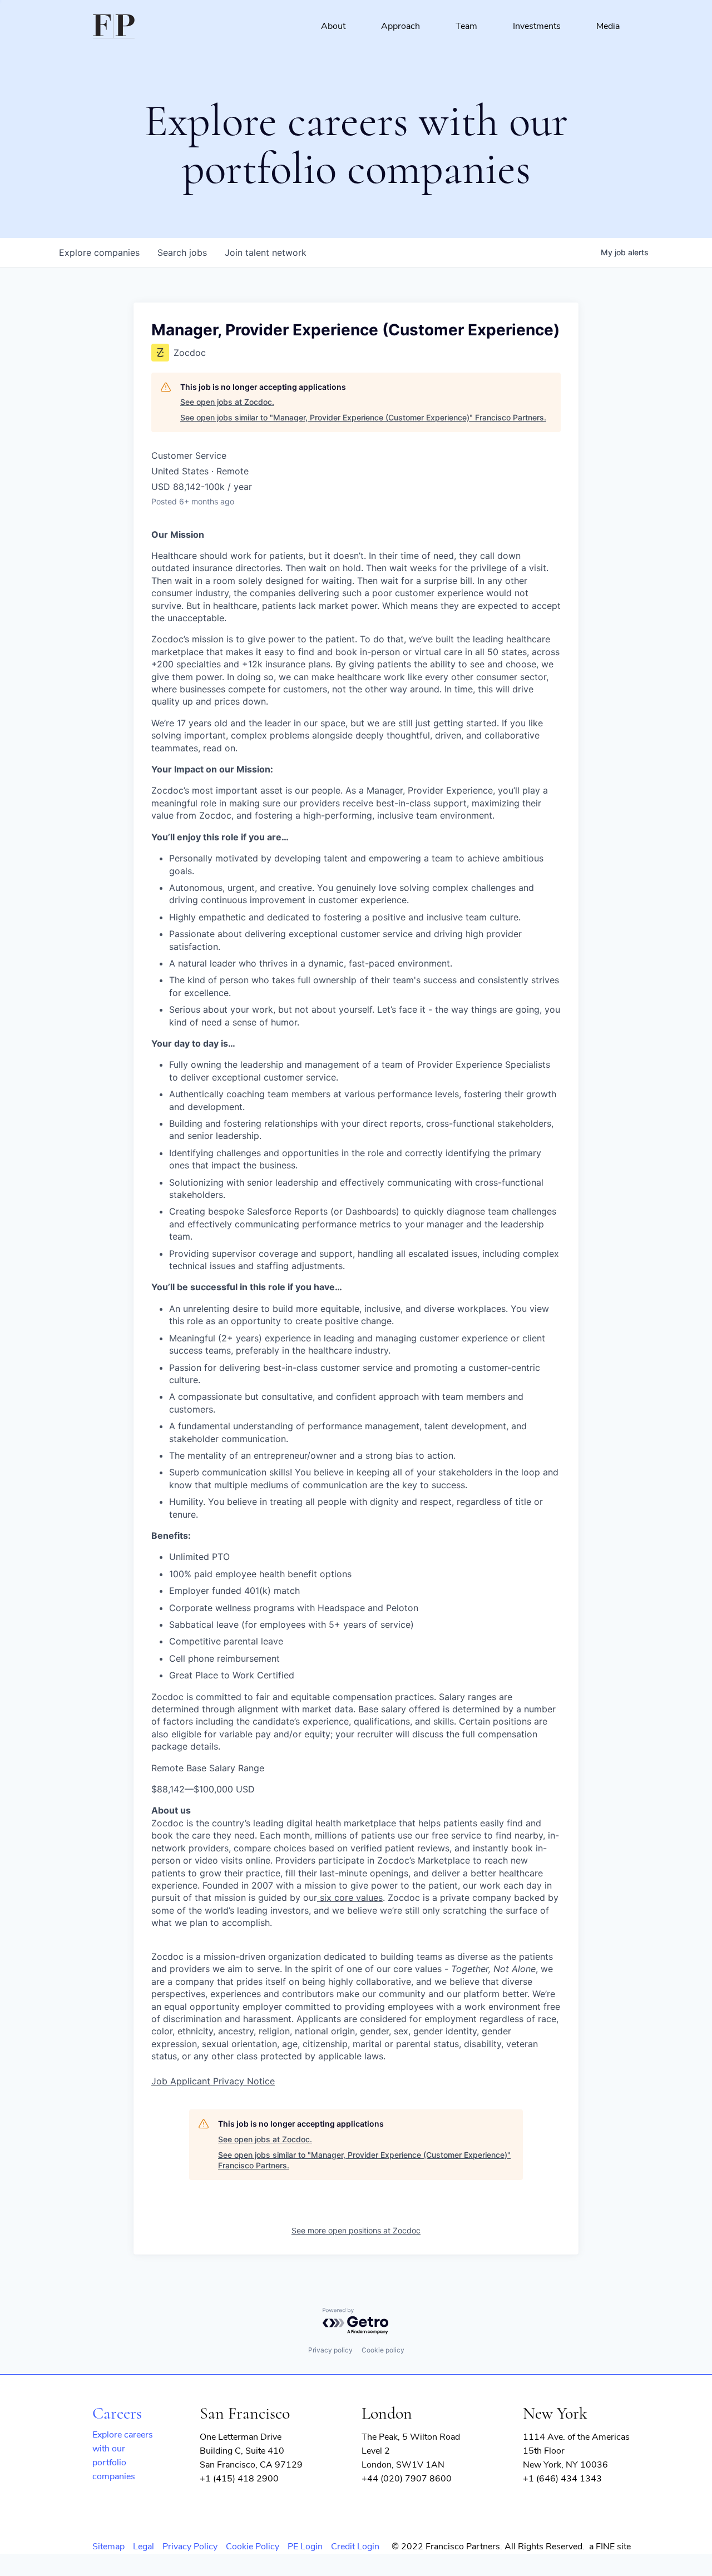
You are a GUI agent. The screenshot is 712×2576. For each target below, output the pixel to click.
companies (99, 252)
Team (466, 26)
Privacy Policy (190, 2547)
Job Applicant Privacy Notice (213, 2081)
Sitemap (108, 2547)
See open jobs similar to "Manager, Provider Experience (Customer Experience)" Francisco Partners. (363, 417)
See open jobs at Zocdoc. (227, 402)
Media (608, 26)
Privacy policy (330, 2350)
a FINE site (610, 2547)
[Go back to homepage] (114, 26)
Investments (537, 26)
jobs (182, 252)
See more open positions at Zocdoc (356, 2230)
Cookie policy (383, 2350)
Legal (144, 2547)
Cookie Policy (253, 2547)
